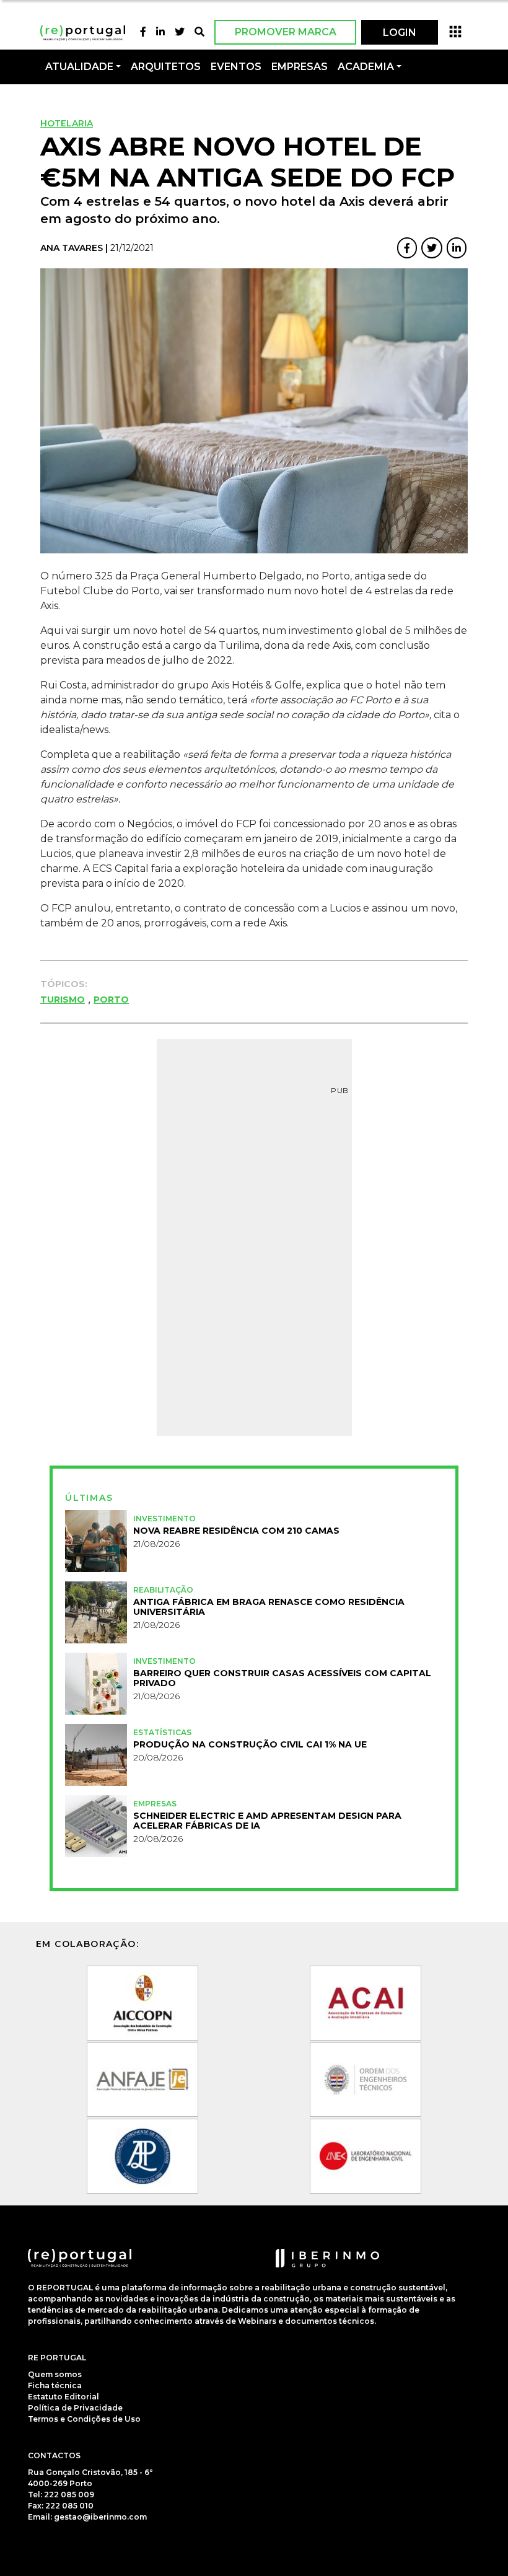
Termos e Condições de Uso (84, 2419)
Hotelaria (67, 123)
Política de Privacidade (75, 2408)
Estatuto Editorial (63, 2397)
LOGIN (400, 33)
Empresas (300, 67)
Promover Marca (286, 32)
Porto (111, 1000)
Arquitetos (166, 67)
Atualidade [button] (79, 67)
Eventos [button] (236, 67)
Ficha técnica (55, 2385)
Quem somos (55, 2374)
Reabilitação (163, 1590)
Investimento (164, 1519)
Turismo (63, 1000)
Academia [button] (366, 67)
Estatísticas (162, 1732)
